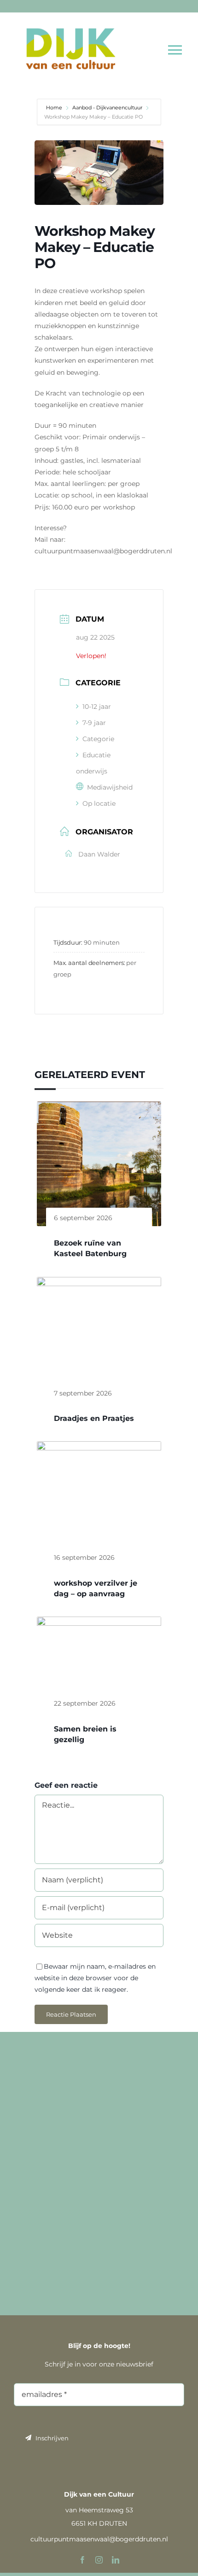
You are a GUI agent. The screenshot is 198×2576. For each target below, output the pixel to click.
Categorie (98, 739)
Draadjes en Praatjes (94, 1418)
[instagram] (99, 2560)
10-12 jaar (97, 707)
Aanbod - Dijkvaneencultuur (107, 108)
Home (55, 108)
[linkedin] (116, 2560)
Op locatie (99, 803)
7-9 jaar (94, 723)
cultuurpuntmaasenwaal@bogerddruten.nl (99, 2539)
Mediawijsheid (110, 787)
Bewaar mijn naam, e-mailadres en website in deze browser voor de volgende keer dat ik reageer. (95, 1978)
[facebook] (82, 2560)
